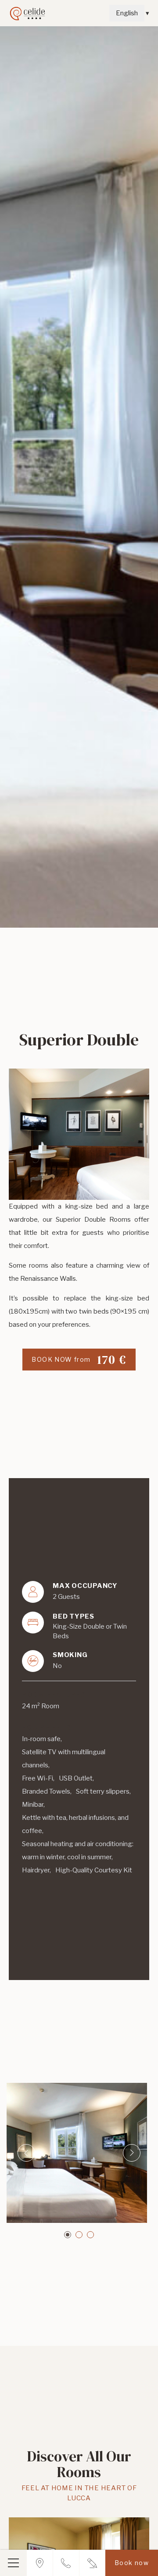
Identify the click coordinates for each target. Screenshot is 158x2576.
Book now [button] (132, 2563)
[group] (79, 477)
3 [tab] (90, 2235)
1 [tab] (68, 2235)
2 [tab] (79, 2235)
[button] (13, 2563)
